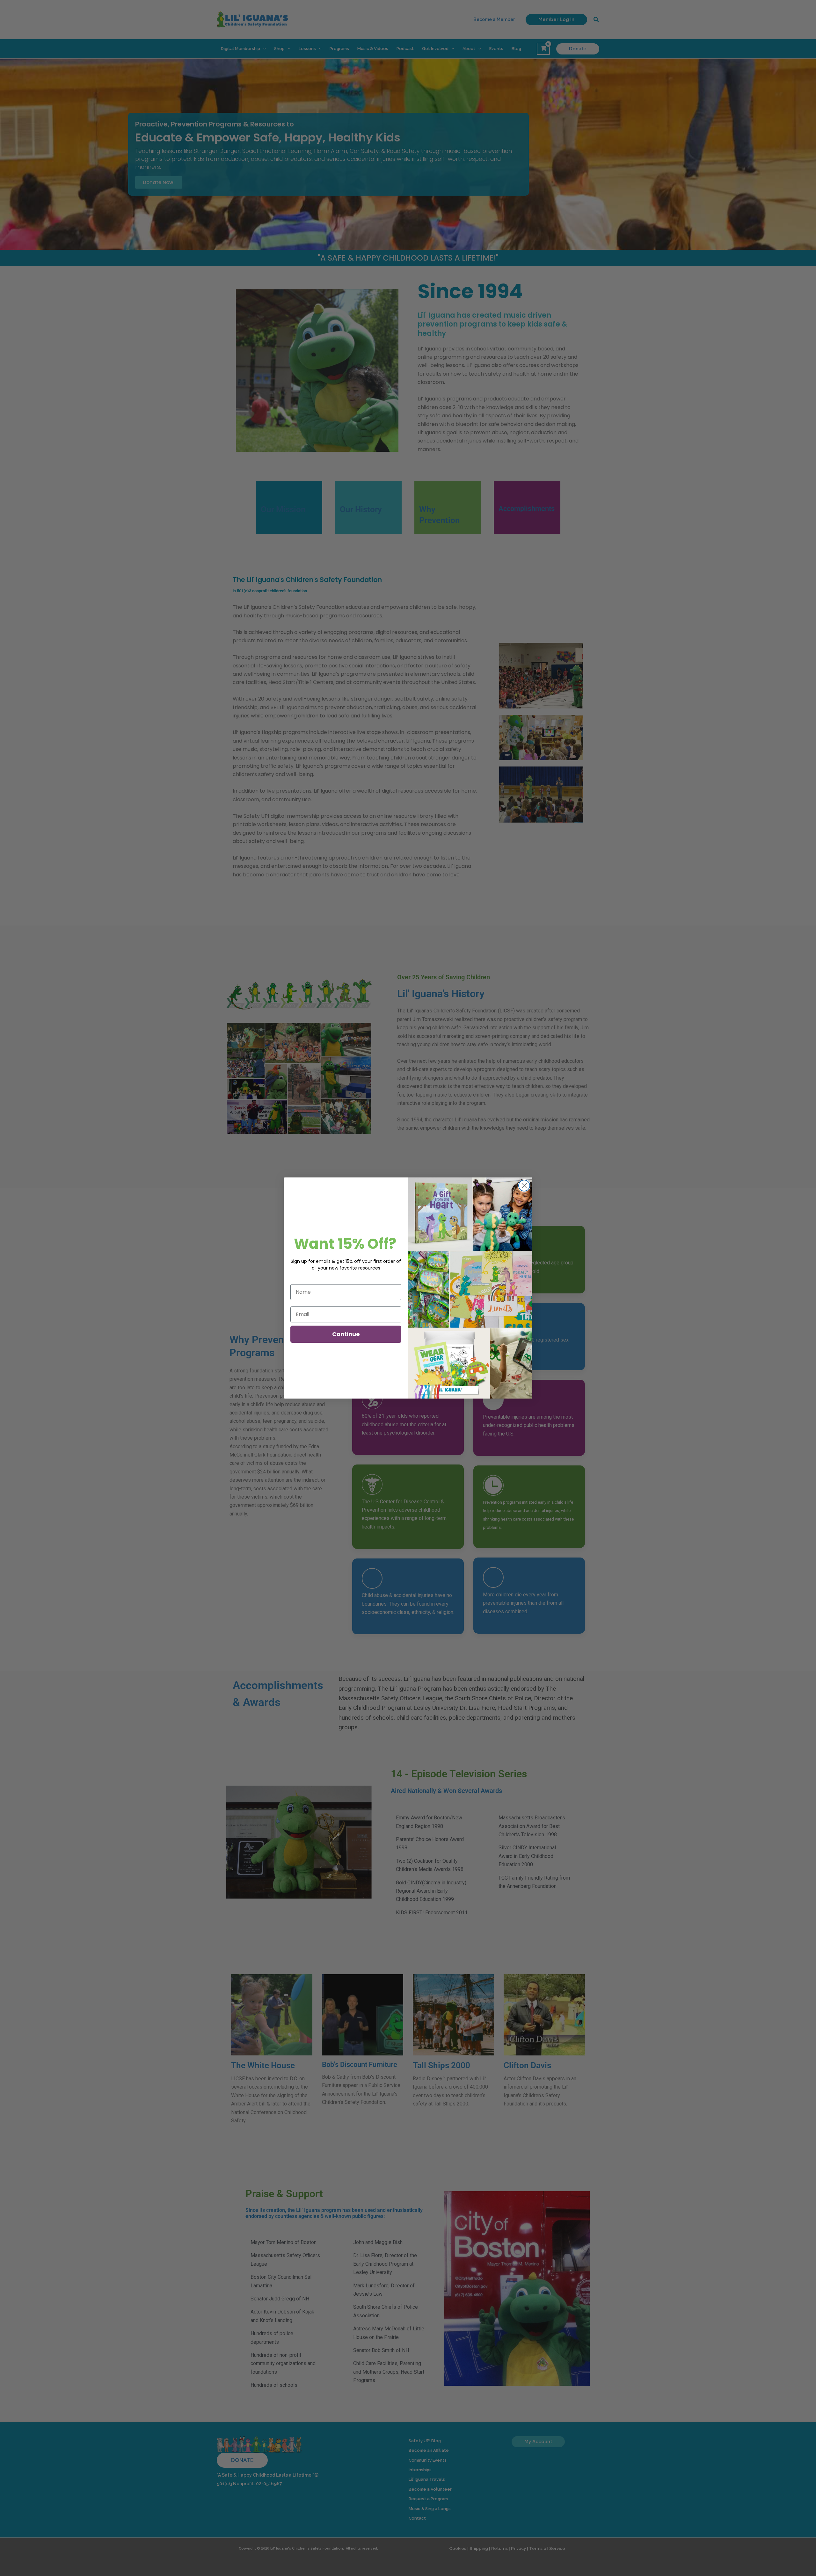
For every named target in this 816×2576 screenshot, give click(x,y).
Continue (346, 1334)
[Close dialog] (524, 1186)
